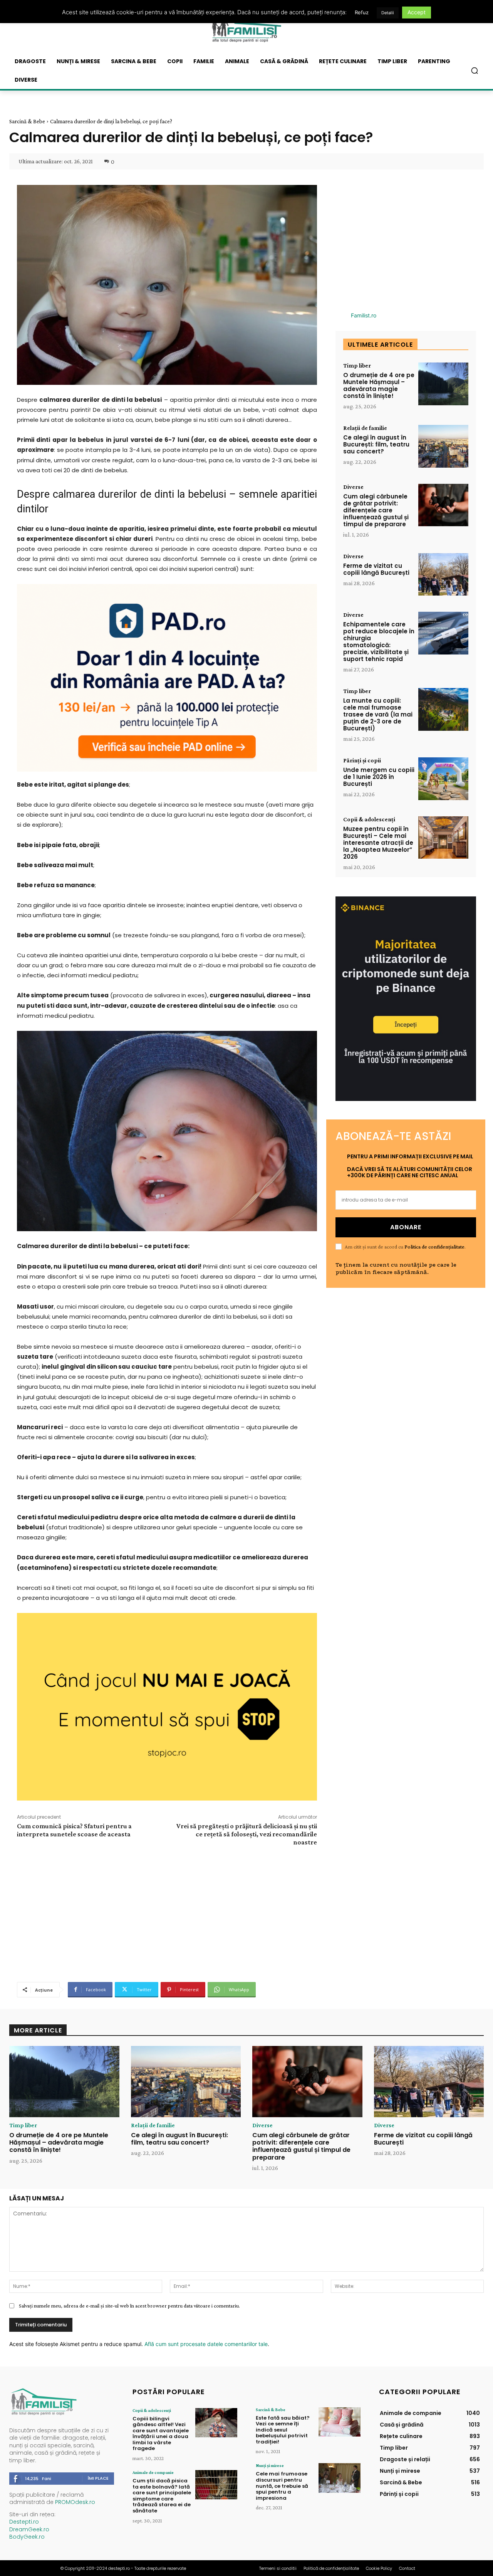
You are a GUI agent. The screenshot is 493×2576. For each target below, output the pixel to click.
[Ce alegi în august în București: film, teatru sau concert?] (443, 446)
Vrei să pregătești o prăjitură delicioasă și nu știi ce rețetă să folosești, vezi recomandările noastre (247, 1834)
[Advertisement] (167, 1913)
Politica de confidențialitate (434, 1247)
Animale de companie (153, 2472)
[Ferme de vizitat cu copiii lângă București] (443, 575)
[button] (475, 70)
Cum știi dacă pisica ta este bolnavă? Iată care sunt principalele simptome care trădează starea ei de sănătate (162, 2496)
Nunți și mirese (270, 2465)
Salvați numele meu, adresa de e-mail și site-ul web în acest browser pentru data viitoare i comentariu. (129, 2306)
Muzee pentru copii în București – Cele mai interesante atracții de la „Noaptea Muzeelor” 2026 (378, 843)
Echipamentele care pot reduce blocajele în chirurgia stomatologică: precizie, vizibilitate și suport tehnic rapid (379, 642)
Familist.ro (364, 315)
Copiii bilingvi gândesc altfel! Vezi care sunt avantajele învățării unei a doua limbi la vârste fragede (161, 2434)
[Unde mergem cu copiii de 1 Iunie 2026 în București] (443, 779)
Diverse (353, 487)
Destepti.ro (24, 2522)
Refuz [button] (362, 12)
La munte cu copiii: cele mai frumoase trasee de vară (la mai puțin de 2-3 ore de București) (378, 714)
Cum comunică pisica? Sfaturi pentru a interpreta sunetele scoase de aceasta (74, 1830)
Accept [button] (417, 12)
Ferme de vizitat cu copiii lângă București (376, 569)
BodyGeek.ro (27, 2537)
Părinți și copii (362, 760)
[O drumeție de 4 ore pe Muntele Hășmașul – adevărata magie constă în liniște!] (443, 384)
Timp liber (357, 366)
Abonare (406, 1227)
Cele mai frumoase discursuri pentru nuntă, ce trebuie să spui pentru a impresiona (282, 2486)
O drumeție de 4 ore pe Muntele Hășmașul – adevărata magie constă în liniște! (379, 385)
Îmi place (98, 2478)
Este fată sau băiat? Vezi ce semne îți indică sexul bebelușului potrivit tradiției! (283, 2430)
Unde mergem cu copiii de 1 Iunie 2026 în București (379, 777)
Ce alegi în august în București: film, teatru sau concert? (376, 444)
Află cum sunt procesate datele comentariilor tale (206, 2344)
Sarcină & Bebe (27, 121)
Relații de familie (365, 428)
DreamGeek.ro (29, 2529)
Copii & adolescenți (369, 819)
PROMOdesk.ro (75, 2502)
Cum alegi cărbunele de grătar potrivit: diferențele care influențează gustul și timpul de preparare (376, 510)
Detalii (388, 13)
